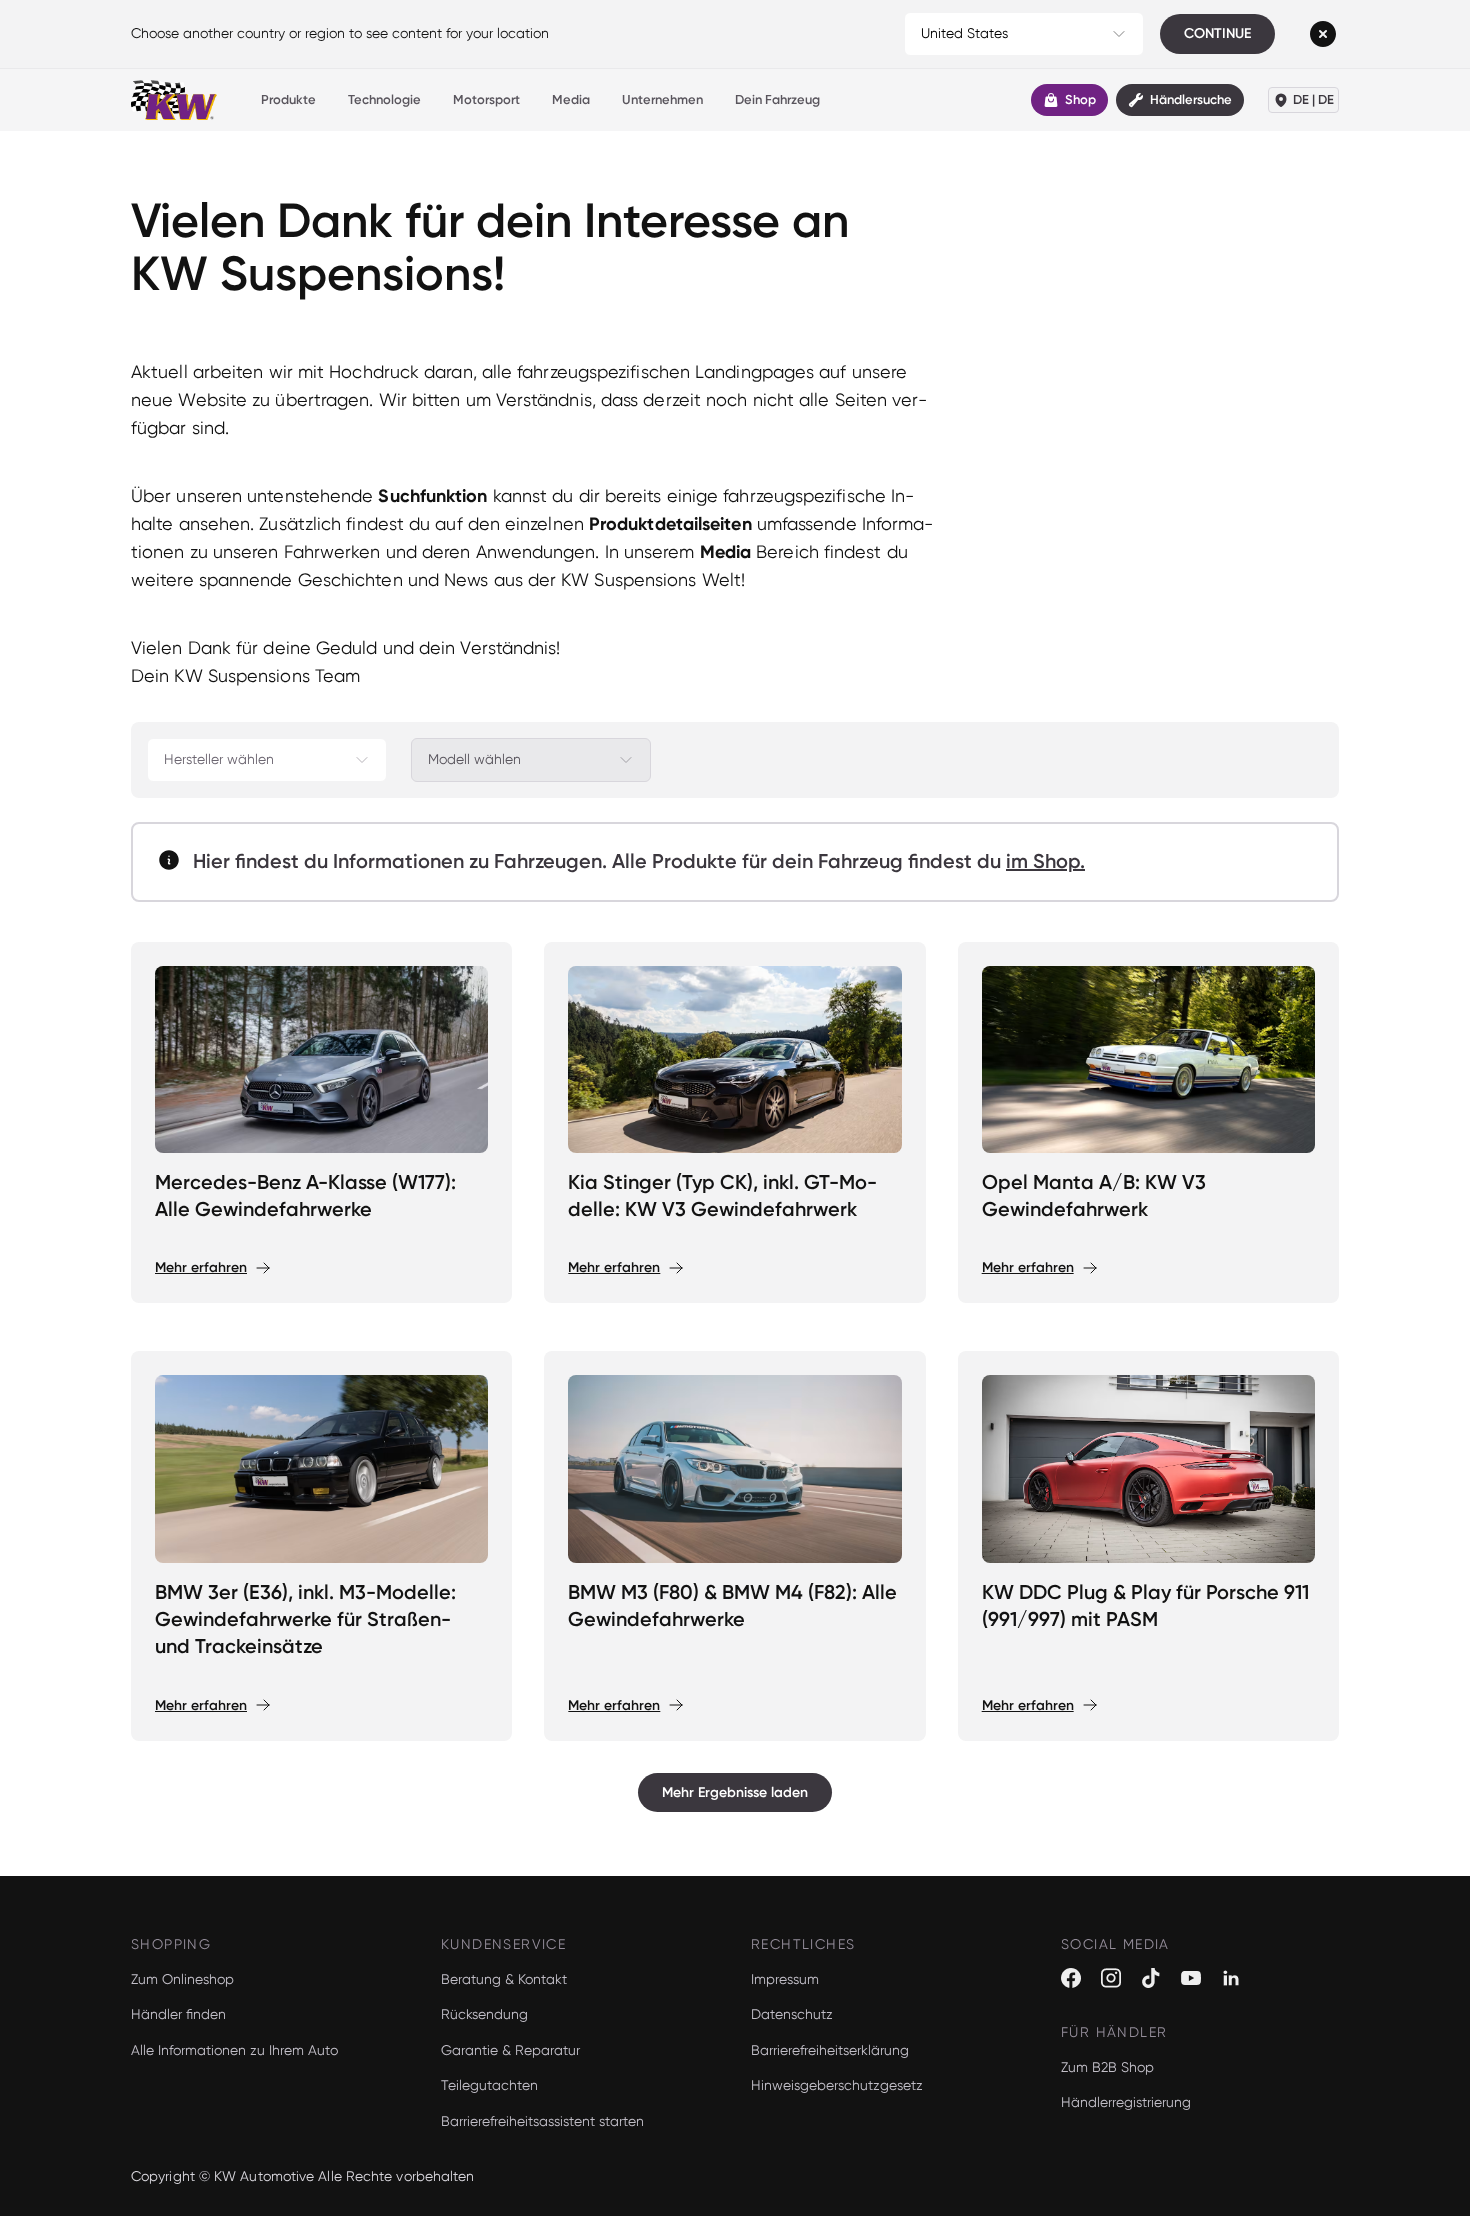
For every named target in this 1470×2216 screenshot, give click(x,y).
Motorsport (486, 99)
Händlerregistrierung (1126, 2102)
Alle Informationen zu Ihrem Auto (234, 2050)
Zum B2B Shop (1107, 2067)
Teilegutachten (489, 2085)
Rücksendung (484, 2014)
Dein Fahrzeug (777, 99)
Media (571, 99)
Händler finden (178, 2014)
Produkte (288, 99)
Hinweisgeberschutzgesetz (837, 2085)
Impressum (785, 1979)
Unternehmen (662, 99)
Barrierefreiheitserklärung (830, 2050)
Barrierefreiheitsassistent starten (542, 2121)
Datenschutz (792, 2014)
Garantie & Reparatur (510, 2050)
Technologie (384, 99)
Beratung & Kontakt (504, 1979)
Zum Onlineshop (182, 1979)
